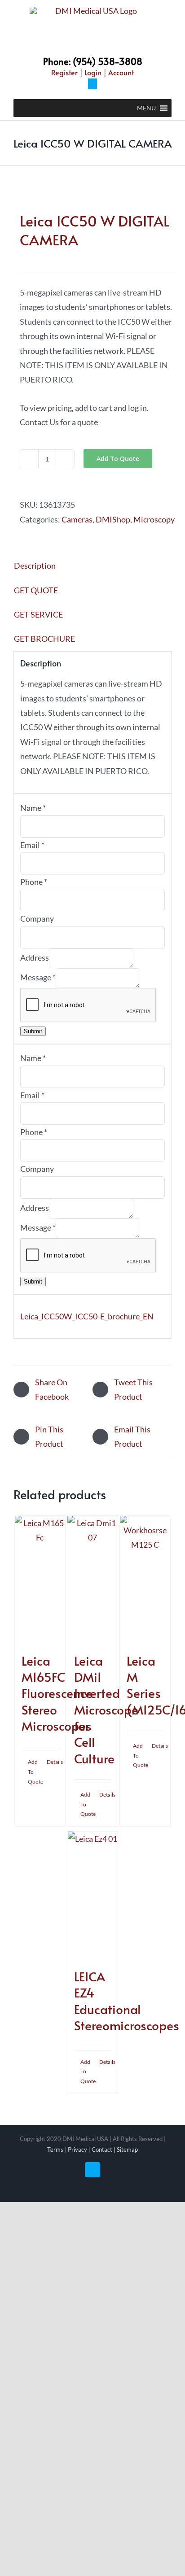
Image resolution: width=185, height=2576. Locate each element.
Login (93, 72)
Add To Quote (118, 459)
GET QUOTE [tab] (36, 590)
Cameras (77, 519)
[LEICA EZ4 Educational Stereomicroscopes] (92, 1895)
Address (35, 957)
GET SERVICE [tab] (38, 614)
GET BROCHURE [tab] (44, 639)
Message (38, 977)
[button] (146, 108)
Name (33, 808)
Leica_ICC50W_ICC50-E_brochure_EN (87, 1316)
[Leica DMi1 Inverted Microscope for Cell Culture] (92, 1580)
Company (37, 918)
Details (53, 1762)
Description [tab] (35, 566)
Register (64, 72)
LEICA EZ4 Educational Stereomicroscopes (127, 2001)
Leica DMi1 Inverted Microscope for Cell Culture (106, 1709)
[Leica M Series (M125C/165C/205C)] (145, 1580)
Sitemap (127, 2150)
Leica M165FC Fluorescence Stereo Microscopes (57, 1693)
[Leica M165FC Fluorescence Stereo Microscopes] (40, 1580)
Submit (33, 1031)
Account (121, 72)
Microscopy (154, 519)
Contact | (104, 2150)
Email (32, 845)
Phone (34, 882)
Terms (55, 2150)
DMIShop (113, 519)
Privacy (77, 2150)
